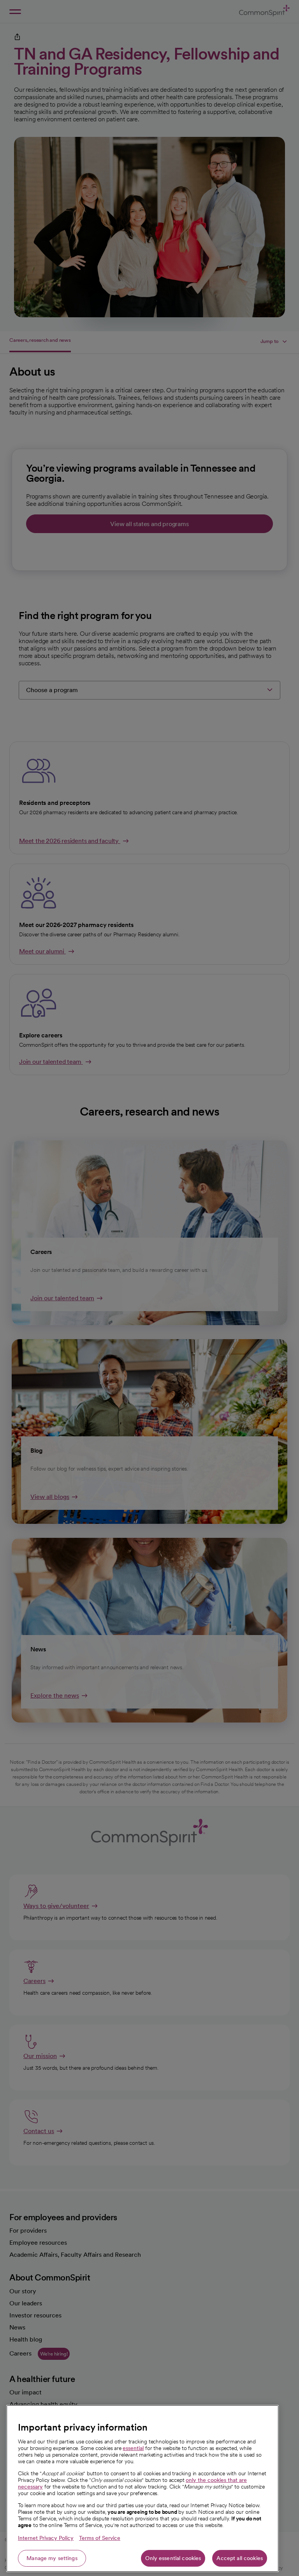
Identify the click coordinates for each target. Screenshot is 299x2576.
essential (133, 2448)
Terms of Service (100, 2538)
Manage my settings (52, 2558)
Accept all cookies (240, 2558)
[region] (142, 2489)
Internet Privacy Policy (46, 2538)
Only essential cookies (173, 2558)
